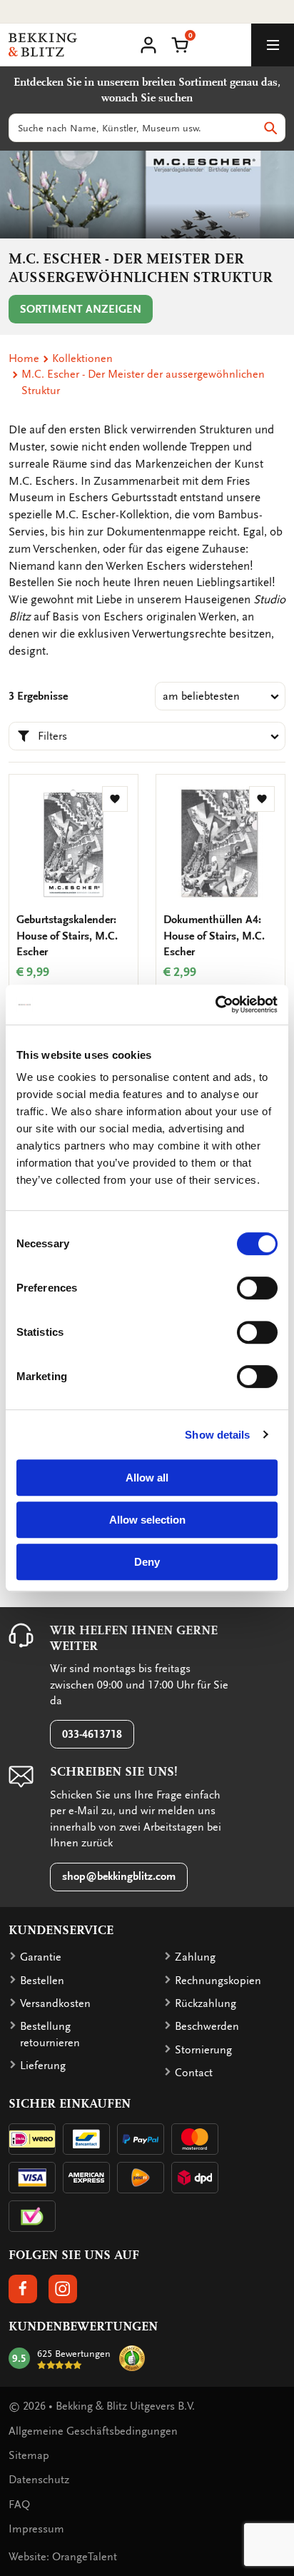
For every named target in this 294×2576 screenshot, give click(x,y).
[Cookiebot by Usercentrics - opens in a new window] (215, 1005)
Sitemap (29, 2455)
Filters (52, 736)
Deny (147, 1562)
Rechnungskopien (218, 1981)
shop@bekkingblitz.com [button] (119, 1876)
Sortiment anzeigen (81, 309)
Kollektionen (82, 358)
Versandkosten (55, 2003)
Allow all (147, 1478)
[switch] (257, 1288)
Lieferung (43, 2066)
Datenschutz (39, 2480)
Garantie (41, 1957)
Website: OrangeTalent (63, 2557)
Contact (194, 2073)
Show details (217, 1435)
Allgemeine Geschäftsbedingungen (93, 2431)
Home (24, 358)
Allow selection (147, 1520)
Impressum (36, 2529)
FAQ (19, 2505)
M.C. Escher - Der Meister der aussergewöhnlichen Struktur (143, 382)
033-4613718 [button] (92, 1734)
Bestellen (42, 1981)
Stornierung (203, 2050)
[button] (180, 44)
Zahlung (195, 1957)
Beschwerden (207, 2026)
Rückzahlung (206, 2003)
